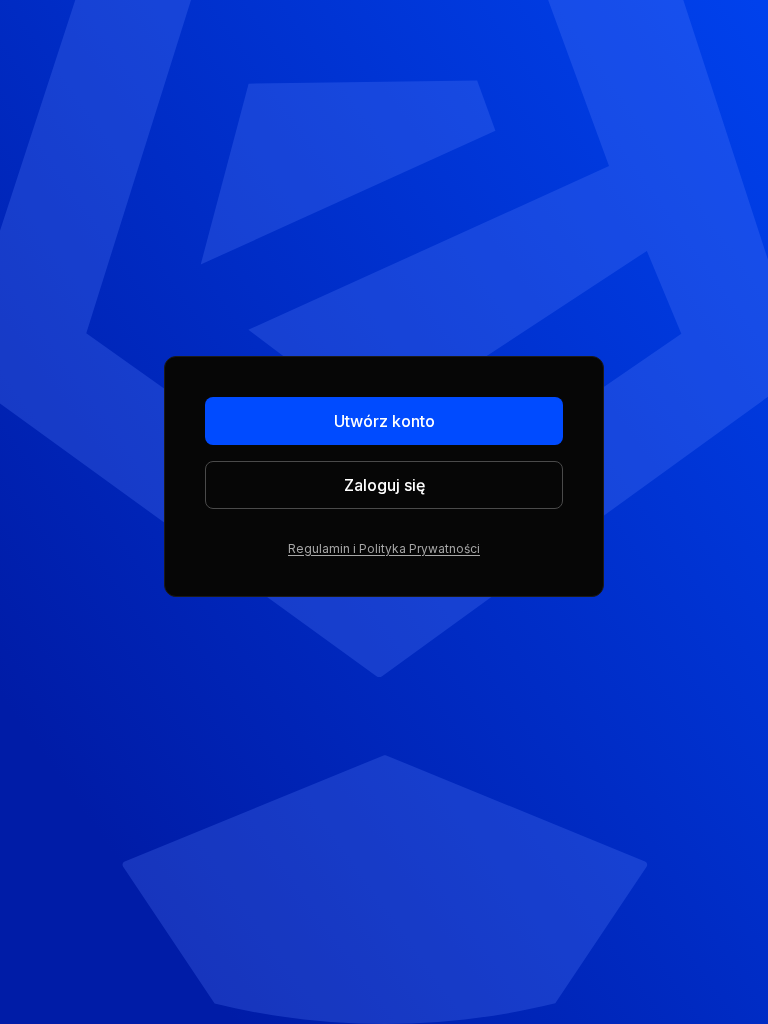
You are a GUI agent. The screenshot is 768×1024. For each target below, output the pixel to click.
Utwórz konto (384, 421)
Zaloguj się (384, 485)
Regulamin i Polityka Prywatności (384, 548)
